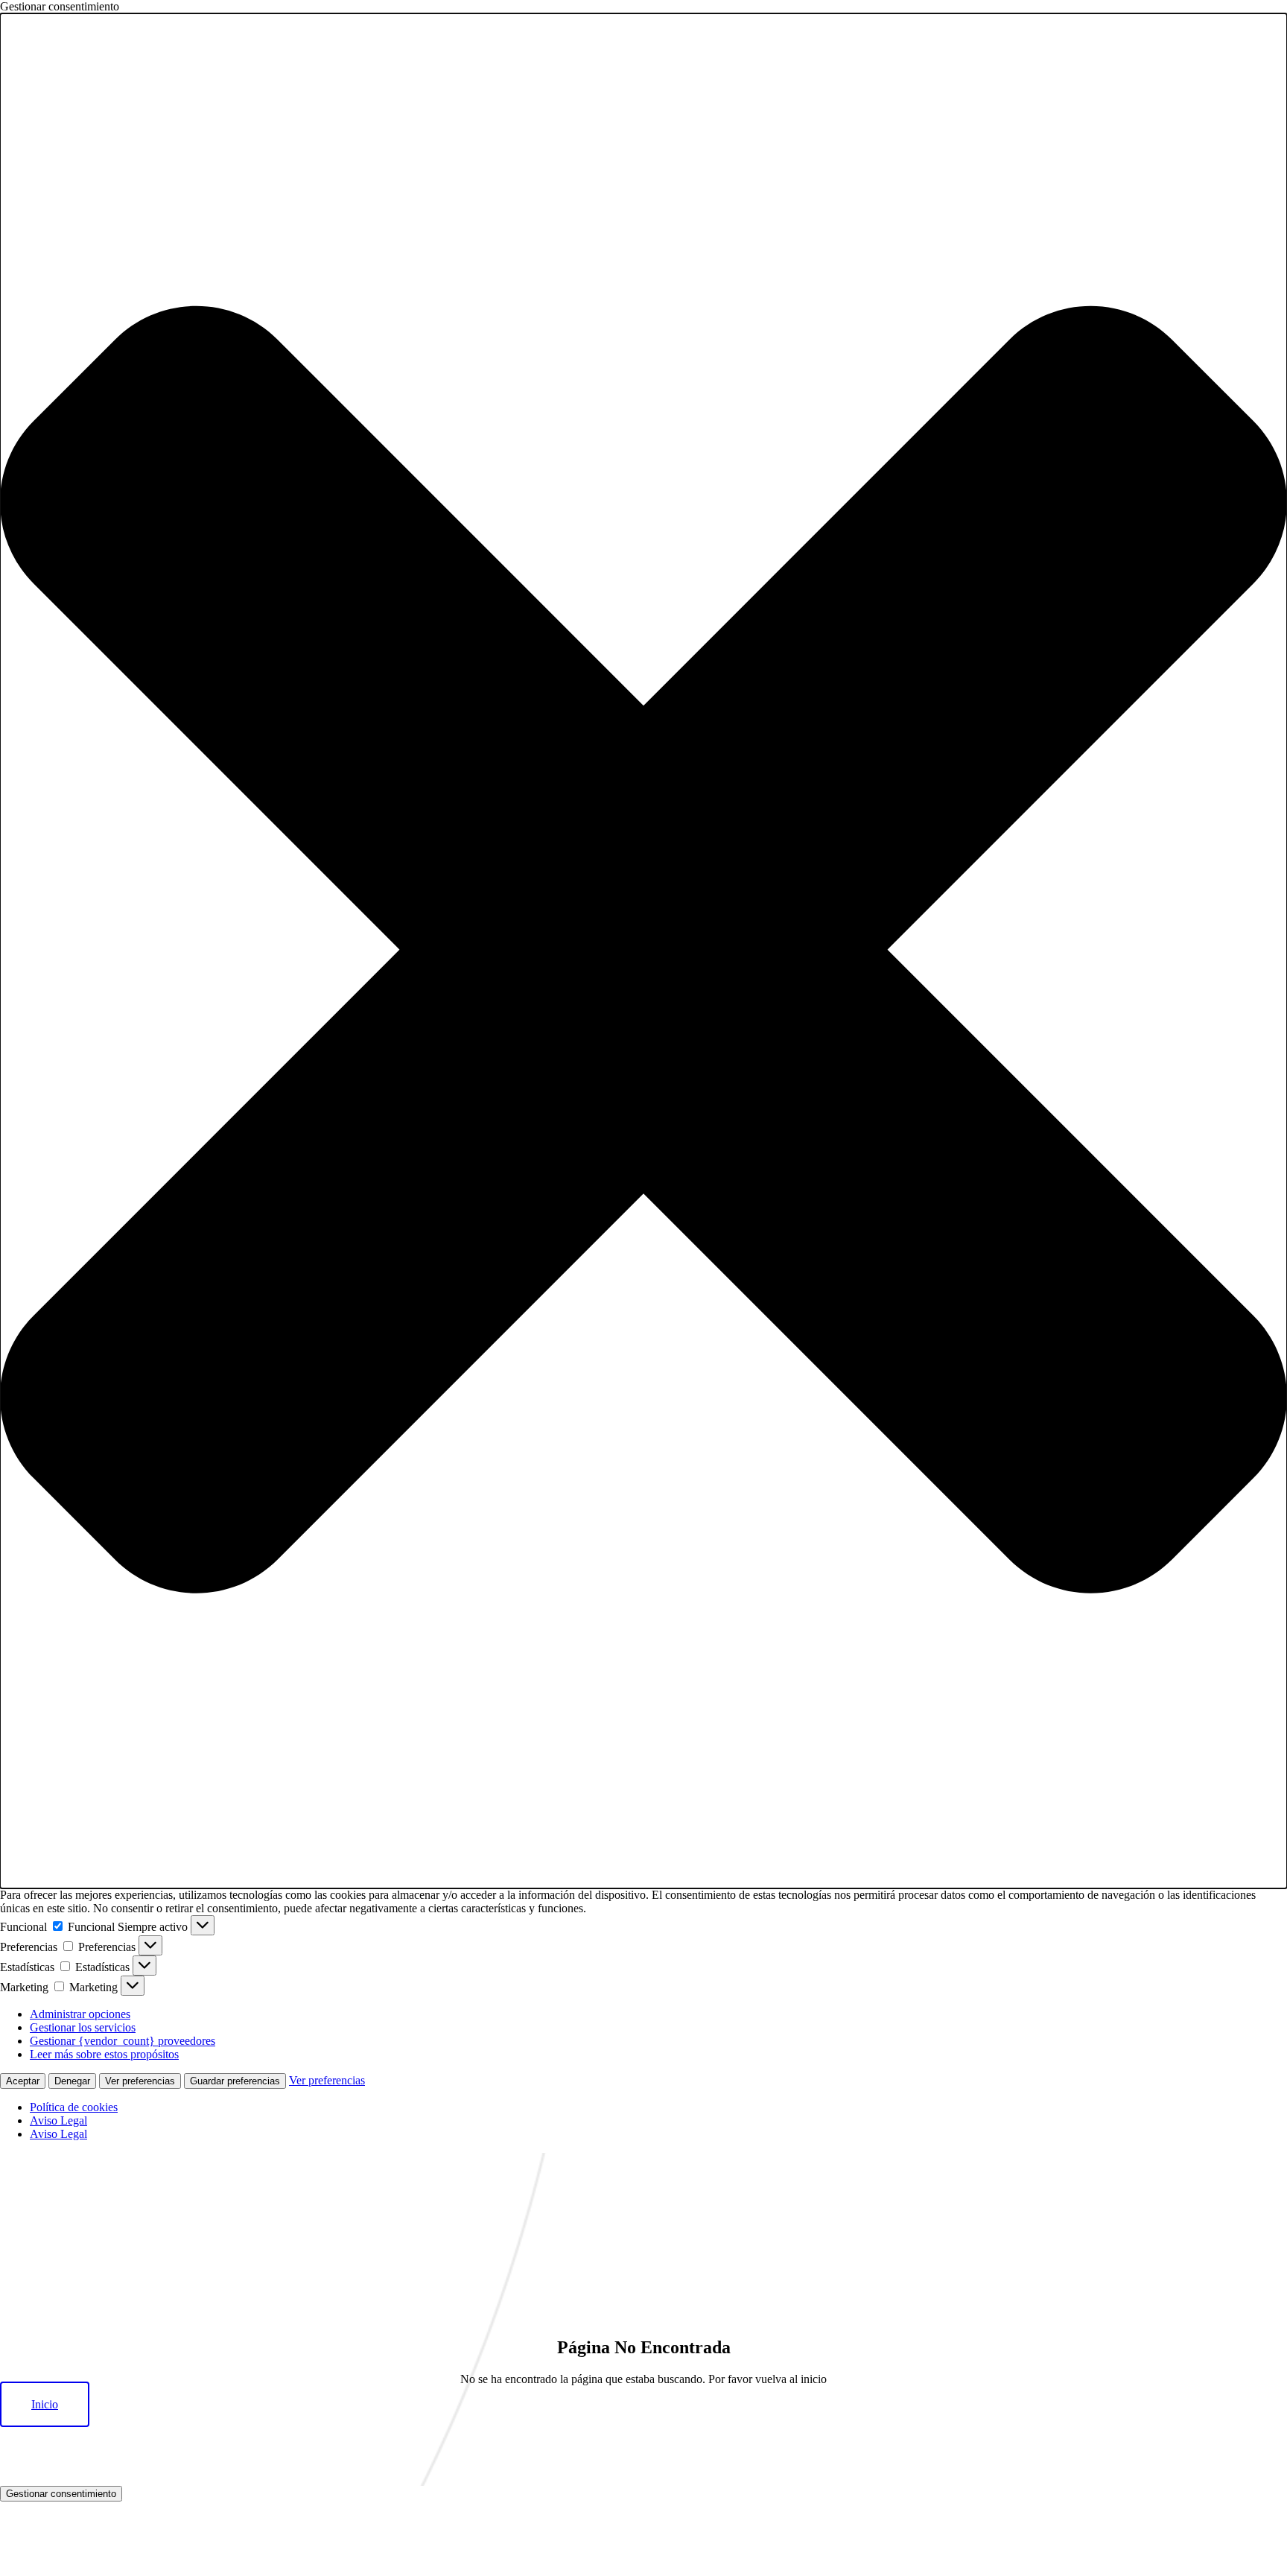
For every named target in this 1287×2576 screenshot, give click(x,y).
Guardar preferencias (235, 2081)
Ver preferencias (140, 2081)
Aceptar (23, 2081)
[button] (643, 951)
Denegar (72, 2081)
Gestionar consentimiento (61, 2494)
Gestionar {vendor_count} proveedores (123, 2041)
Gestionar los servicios (83, 2027)
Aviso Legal (58, 2120)
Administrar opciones (80, 2014)
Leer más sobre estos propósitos (104, 2054)
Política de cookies (74, 2107)
